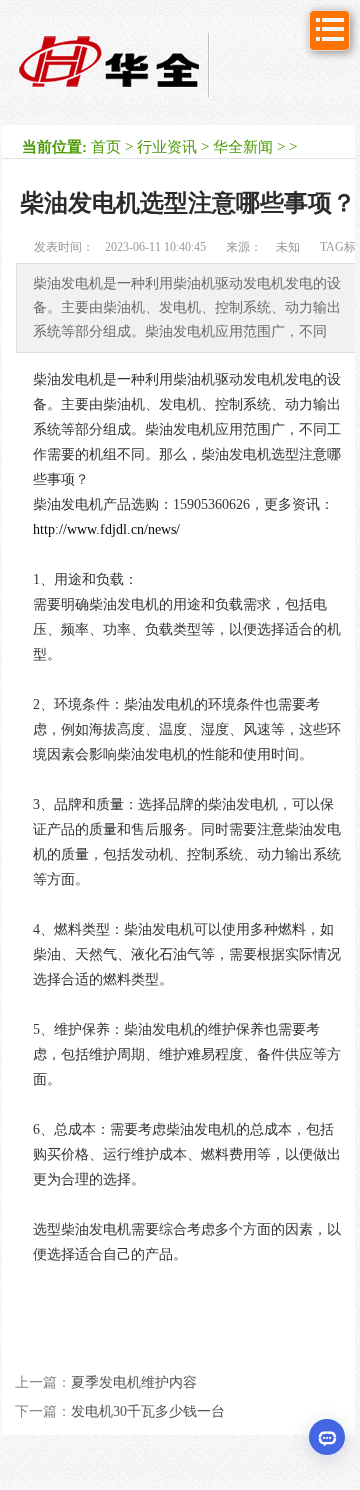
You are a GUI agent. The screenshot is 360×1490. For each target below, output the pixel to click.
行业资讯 (167, 147)
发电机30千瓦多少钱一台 (148, 1411)
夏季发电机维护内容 (134, 1382)
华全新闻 (243, 147)
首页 (106, 147)
